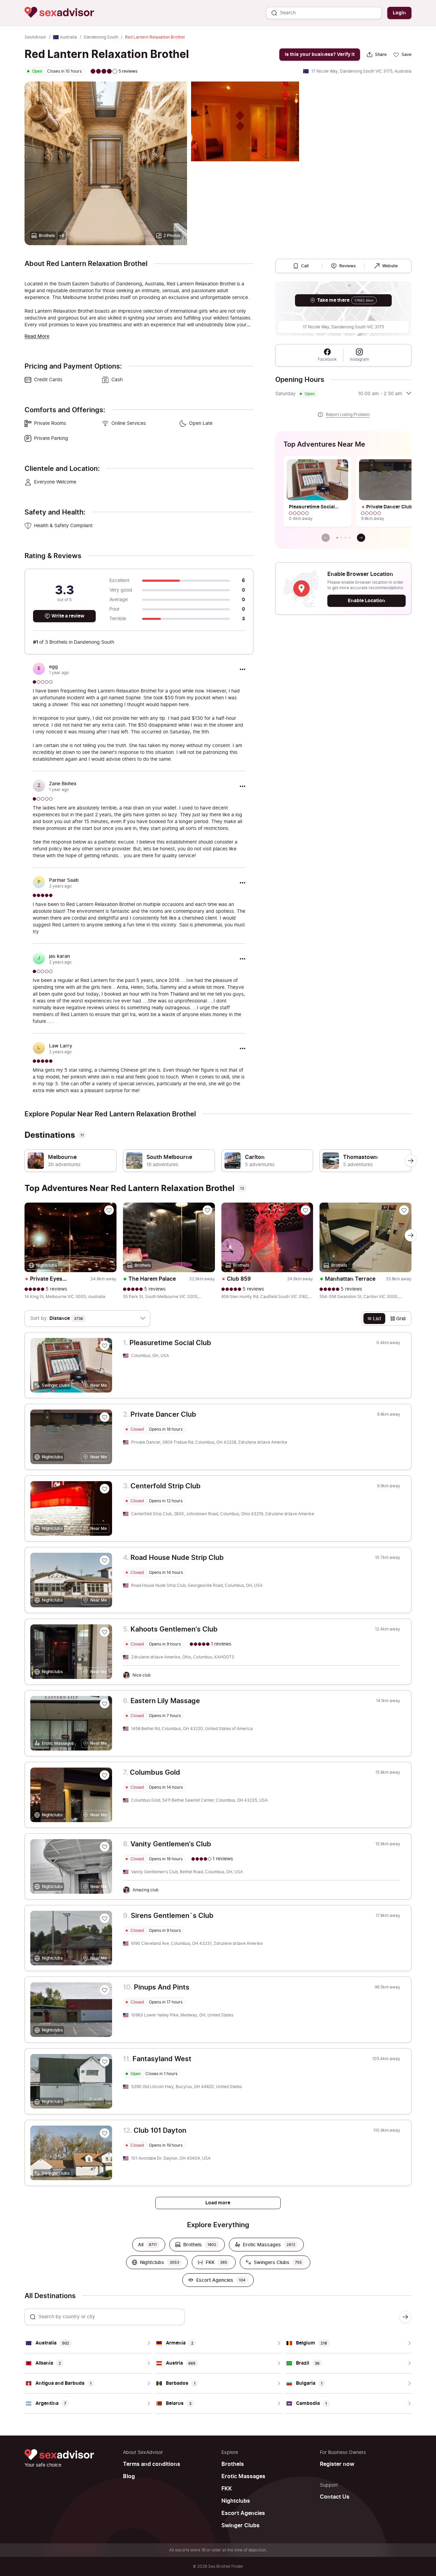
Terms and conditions (152, 2464)
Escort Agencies (243, 2513)
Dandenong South (101, 37)
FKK (227, 2489)
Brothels (233, 2464)
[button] (337, 538)
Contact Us (335, 2497)
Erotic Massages (243, 2476)
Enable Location (367, 601)
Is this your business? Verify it (320, 54)
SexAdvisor (35, 37)
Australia (68, 37)
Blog (129, 2476)
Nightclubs (236, 2501)
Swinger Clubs (240, 2526)
